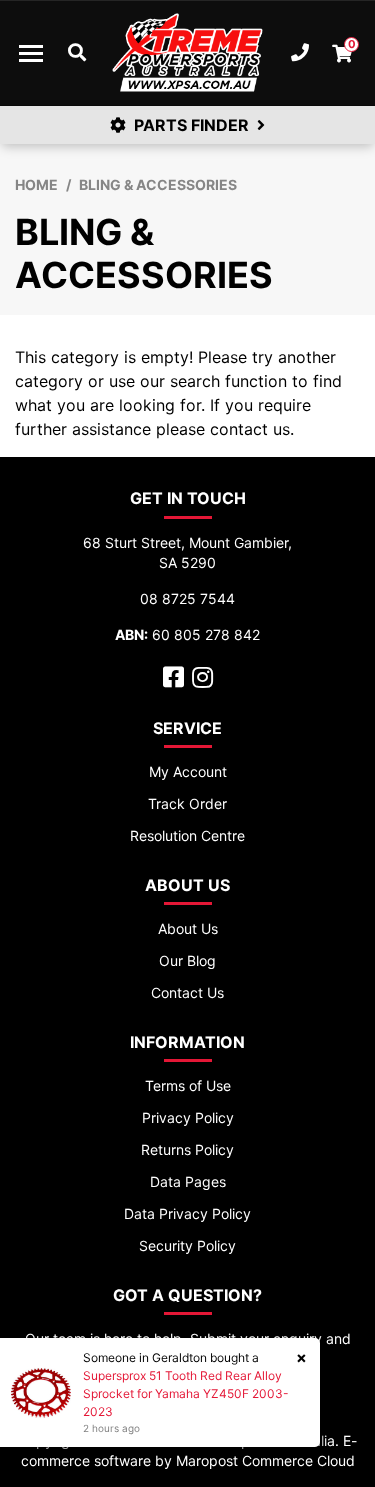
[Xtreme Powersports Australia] (187, 53)
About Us (188, 928)
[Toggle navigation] (31, 53)
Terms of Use (188, 1085)
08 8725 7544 (187, 598)
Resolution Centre (187, 835)
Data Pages (188, 1181)
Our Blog (187, 960)
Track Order (187, 803)
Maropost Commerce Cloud (265, 1460)
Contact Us (187, 992)
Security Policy (187, 1245)
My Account (188, 771)
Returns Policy (187, 1149)
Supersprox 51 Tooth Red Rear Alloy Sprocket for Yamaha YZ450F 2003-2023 (186, 1393)
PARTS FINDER (191, 125)
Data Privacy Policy (187, 1213)
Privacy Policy (188, 1117)
